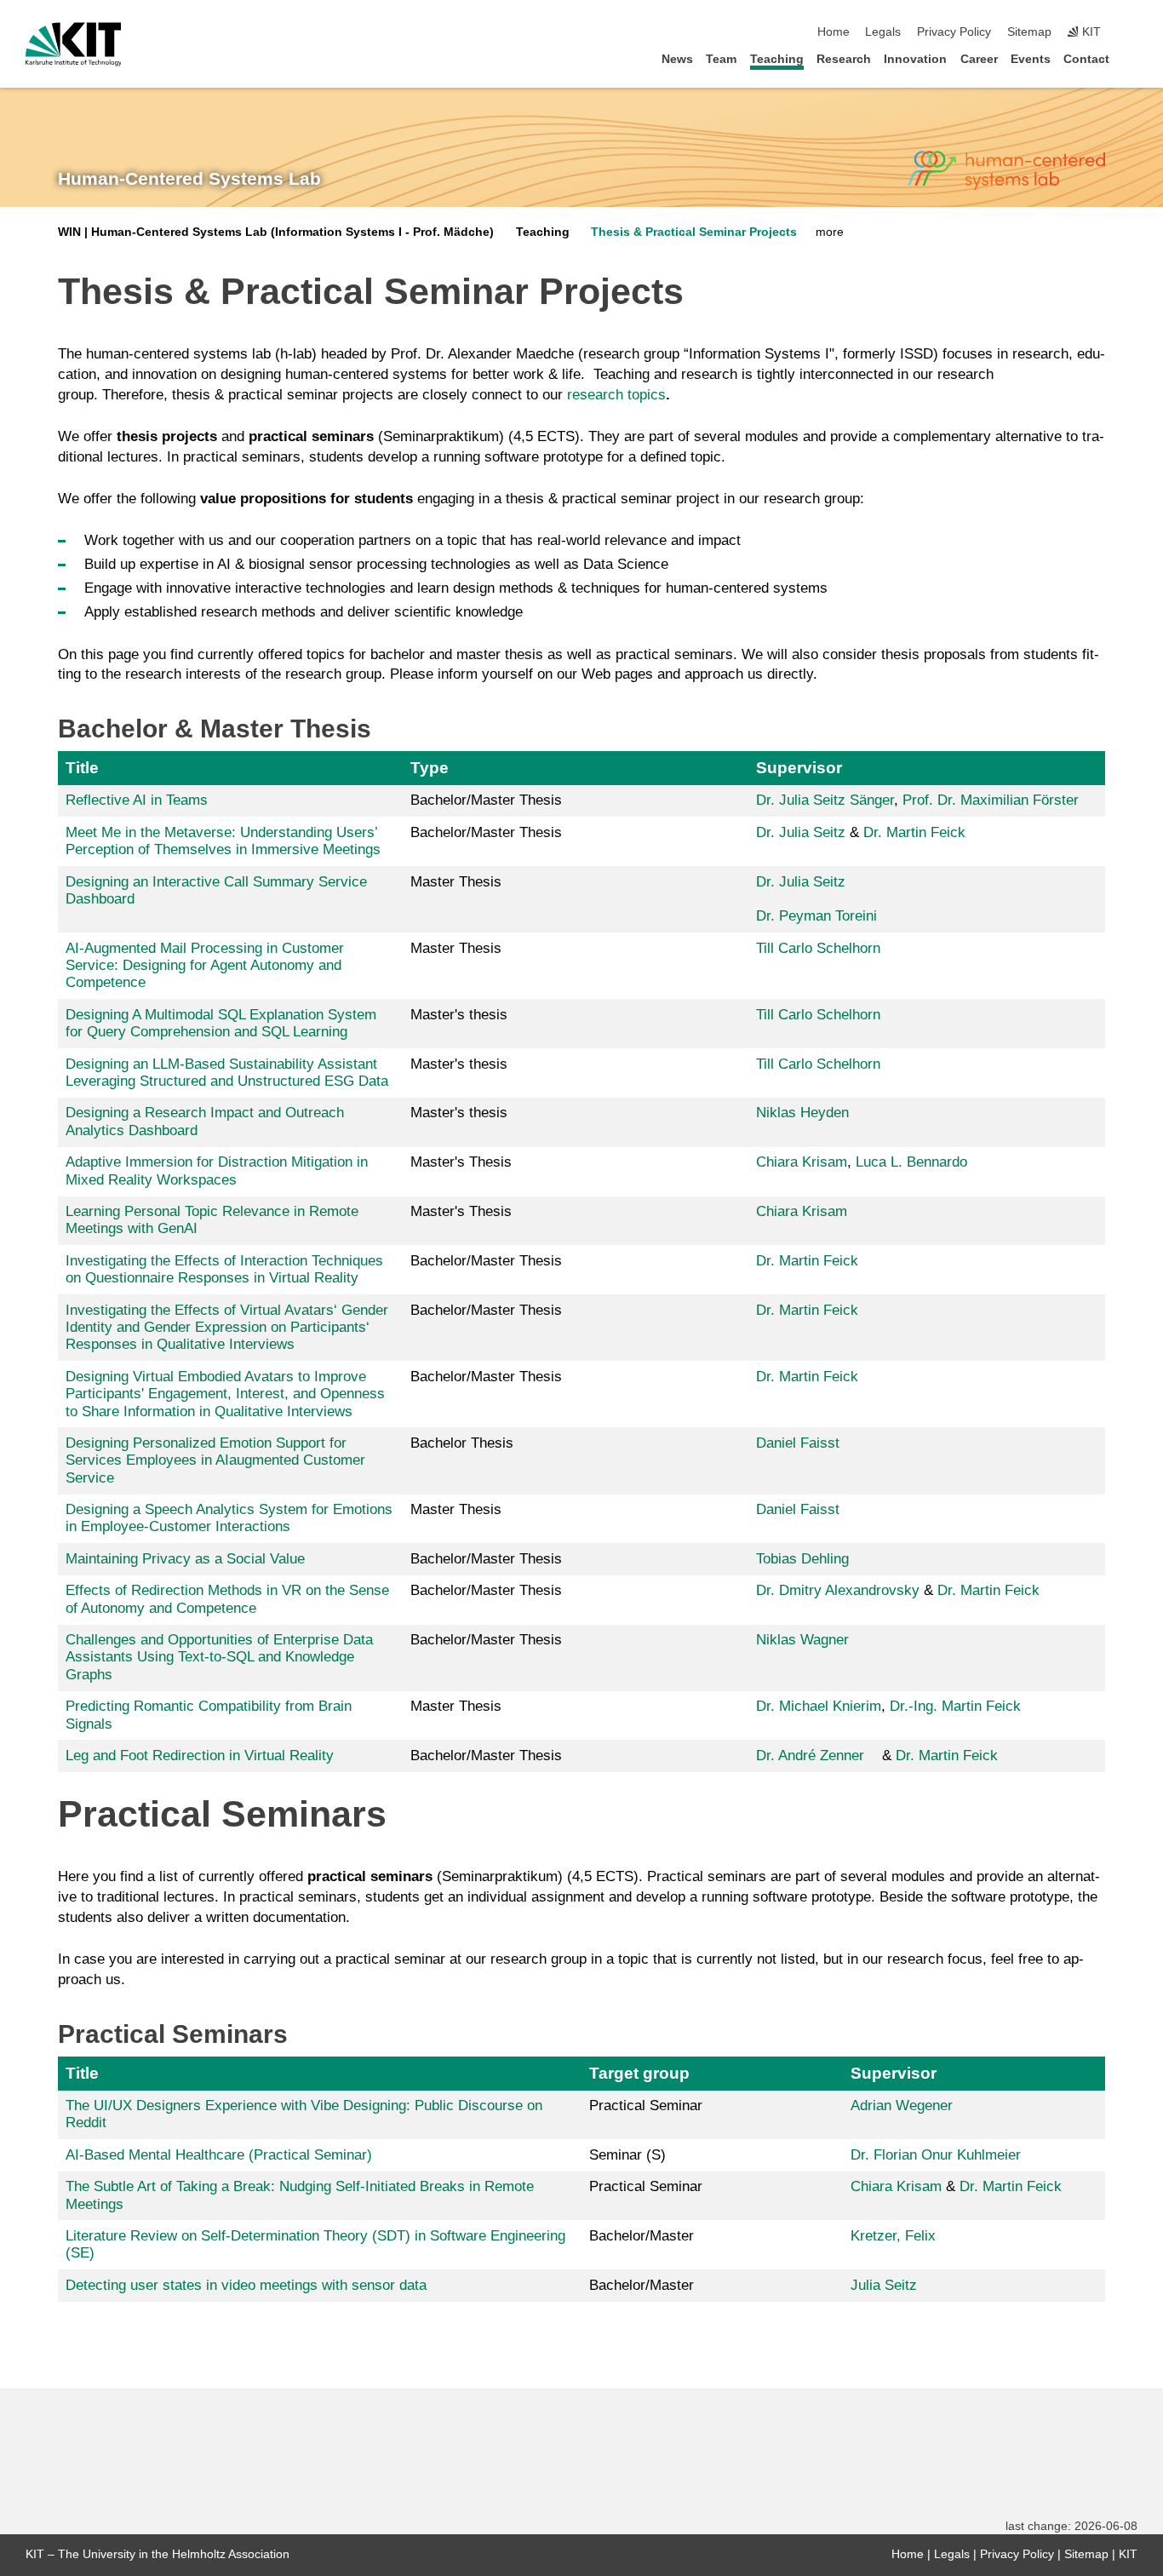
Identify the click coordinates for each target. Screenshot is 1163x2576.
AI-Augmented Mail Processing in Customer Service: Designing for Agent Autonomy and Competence (205, 966)
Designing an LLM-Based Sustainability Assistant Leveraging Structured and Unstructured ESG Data (227, 1073)
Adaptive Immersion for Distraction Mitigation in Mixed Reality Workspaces (217, 1170)
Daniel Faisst (798, 1443)
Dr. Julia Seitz (803, 832)
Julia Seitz (884, 2285)
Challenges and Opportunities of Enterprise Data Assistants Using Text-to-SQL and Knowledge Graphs (219, 1657)
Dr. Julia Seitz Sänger (825, 800)
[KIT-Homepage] (74, 44)
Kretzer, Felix (893, 2236)
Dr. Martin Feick (914, 832)
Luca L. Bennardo (911, 1162)
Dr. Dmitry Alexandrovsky (838, 1590)
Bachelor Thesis (462, 1443)
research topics (616, 395)
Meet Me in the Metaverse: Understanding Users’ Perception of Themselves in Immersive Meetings (223, 841)
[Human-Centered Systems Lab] (1006, 170)
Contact (1086, 59)
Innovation (915, 59)
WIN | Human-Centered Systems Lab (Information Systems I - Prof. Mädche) (276, 232)
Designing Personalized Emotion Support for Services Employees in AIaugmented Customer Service (215, 1460)
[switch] (1132, 32)
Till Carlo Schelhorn (818, 948)
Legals (883, 32)
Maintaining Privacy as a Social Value (185, 1559)
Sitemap (1029, 32)
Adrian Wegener (902, 2106)
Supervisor (799, 768)
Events (1031, 59)
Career (979, 59)
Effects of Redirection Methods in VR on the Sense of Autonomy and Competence (227, 1599)
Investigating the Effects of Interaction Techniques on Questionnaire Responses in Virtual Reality (224, 1269)
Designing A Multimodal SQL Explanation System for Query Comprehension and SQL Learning (221, 1023)
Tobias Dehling (802, 1559)
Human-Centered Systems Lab (189, 179)
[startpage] (1132, 58)
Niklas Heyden (802, 1113)
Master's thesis (459, 1015)
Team (721, 59)
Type (430, 768)
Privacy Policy (954, 32)
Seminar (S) (627, 2155)
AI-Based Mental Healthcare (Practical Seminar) (219, 2155)
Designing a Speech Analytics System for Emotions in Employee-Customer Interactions (229, 1518)
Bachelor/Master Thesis (486, 800)
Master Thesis (456, 882)
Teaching (777, 59)
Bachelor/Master (642, 2236)
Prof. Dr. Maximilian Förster (991, 800)
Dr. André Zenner (810, 1756)
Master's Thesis (461, 1162)
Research (844, 59)
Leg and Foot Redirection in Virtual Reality (200, 1756)
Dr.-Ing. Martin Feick (955, 1706)
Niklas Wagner (802, 1640)
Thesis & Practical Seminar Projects (694, 232)
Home (834, 32)
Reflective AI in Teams (137, 800)
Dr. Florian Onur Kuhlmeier (936, 2155)
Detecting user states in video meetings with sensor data (246, 2285)
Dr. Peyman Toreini (816, 916)
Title (82, 768)
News (677, 59)
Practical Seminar (646, 2106)
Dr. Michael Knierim (819, 1706)
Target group (639, 2073)
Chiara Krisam (802, 1162)
